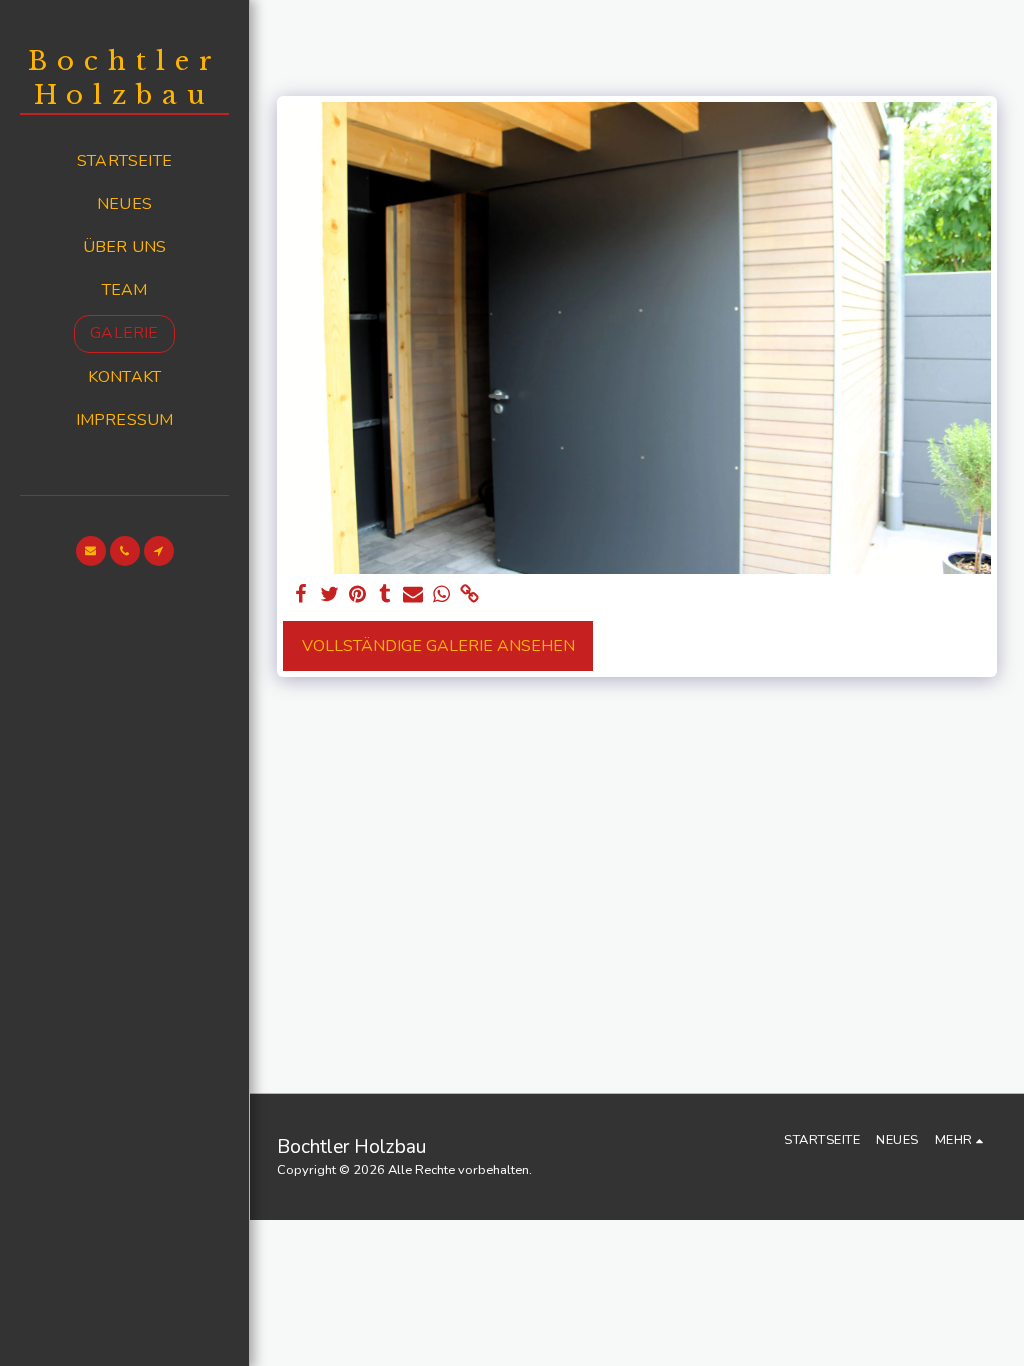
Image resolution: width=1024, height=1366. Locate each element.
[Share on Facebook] (301, 595)
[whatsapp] (441, 595)
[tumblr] (385, 595)
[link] (469, 595)
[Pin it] (357, 595)
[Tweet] (329, 595)
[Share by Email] (413, 595)
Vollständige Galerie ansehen (438, 646)
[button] (91, 551)
